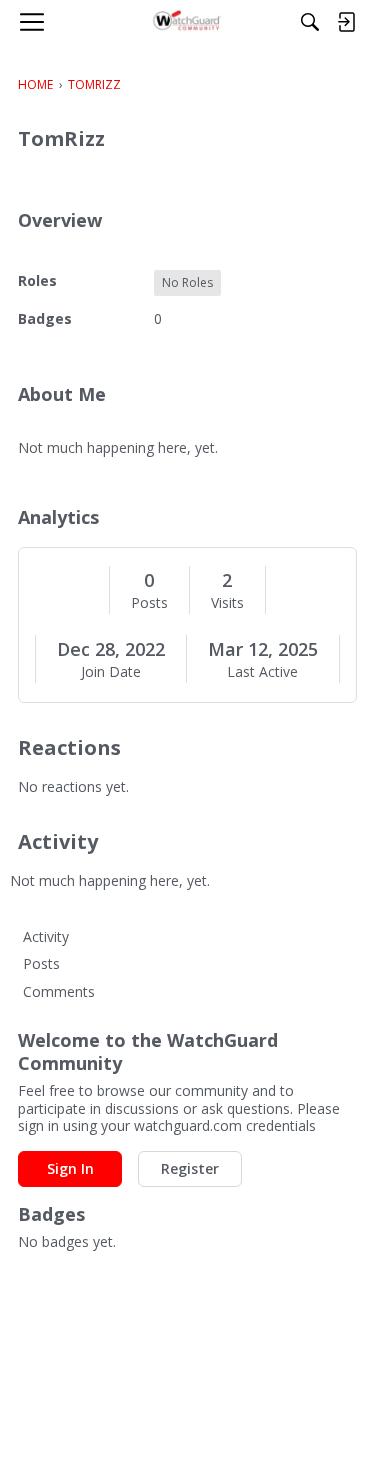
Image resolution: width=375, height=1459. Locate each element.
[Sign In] (346, 22)
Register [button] (190, 1168)
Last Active (262, 672)
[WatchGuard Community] (187, 22)
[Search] (310, 22)
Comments (59, 991)
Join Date (111, 672)
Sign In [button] (70, 1168)
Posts (149, 603)
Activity (46, 936)
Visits (227, 603)
